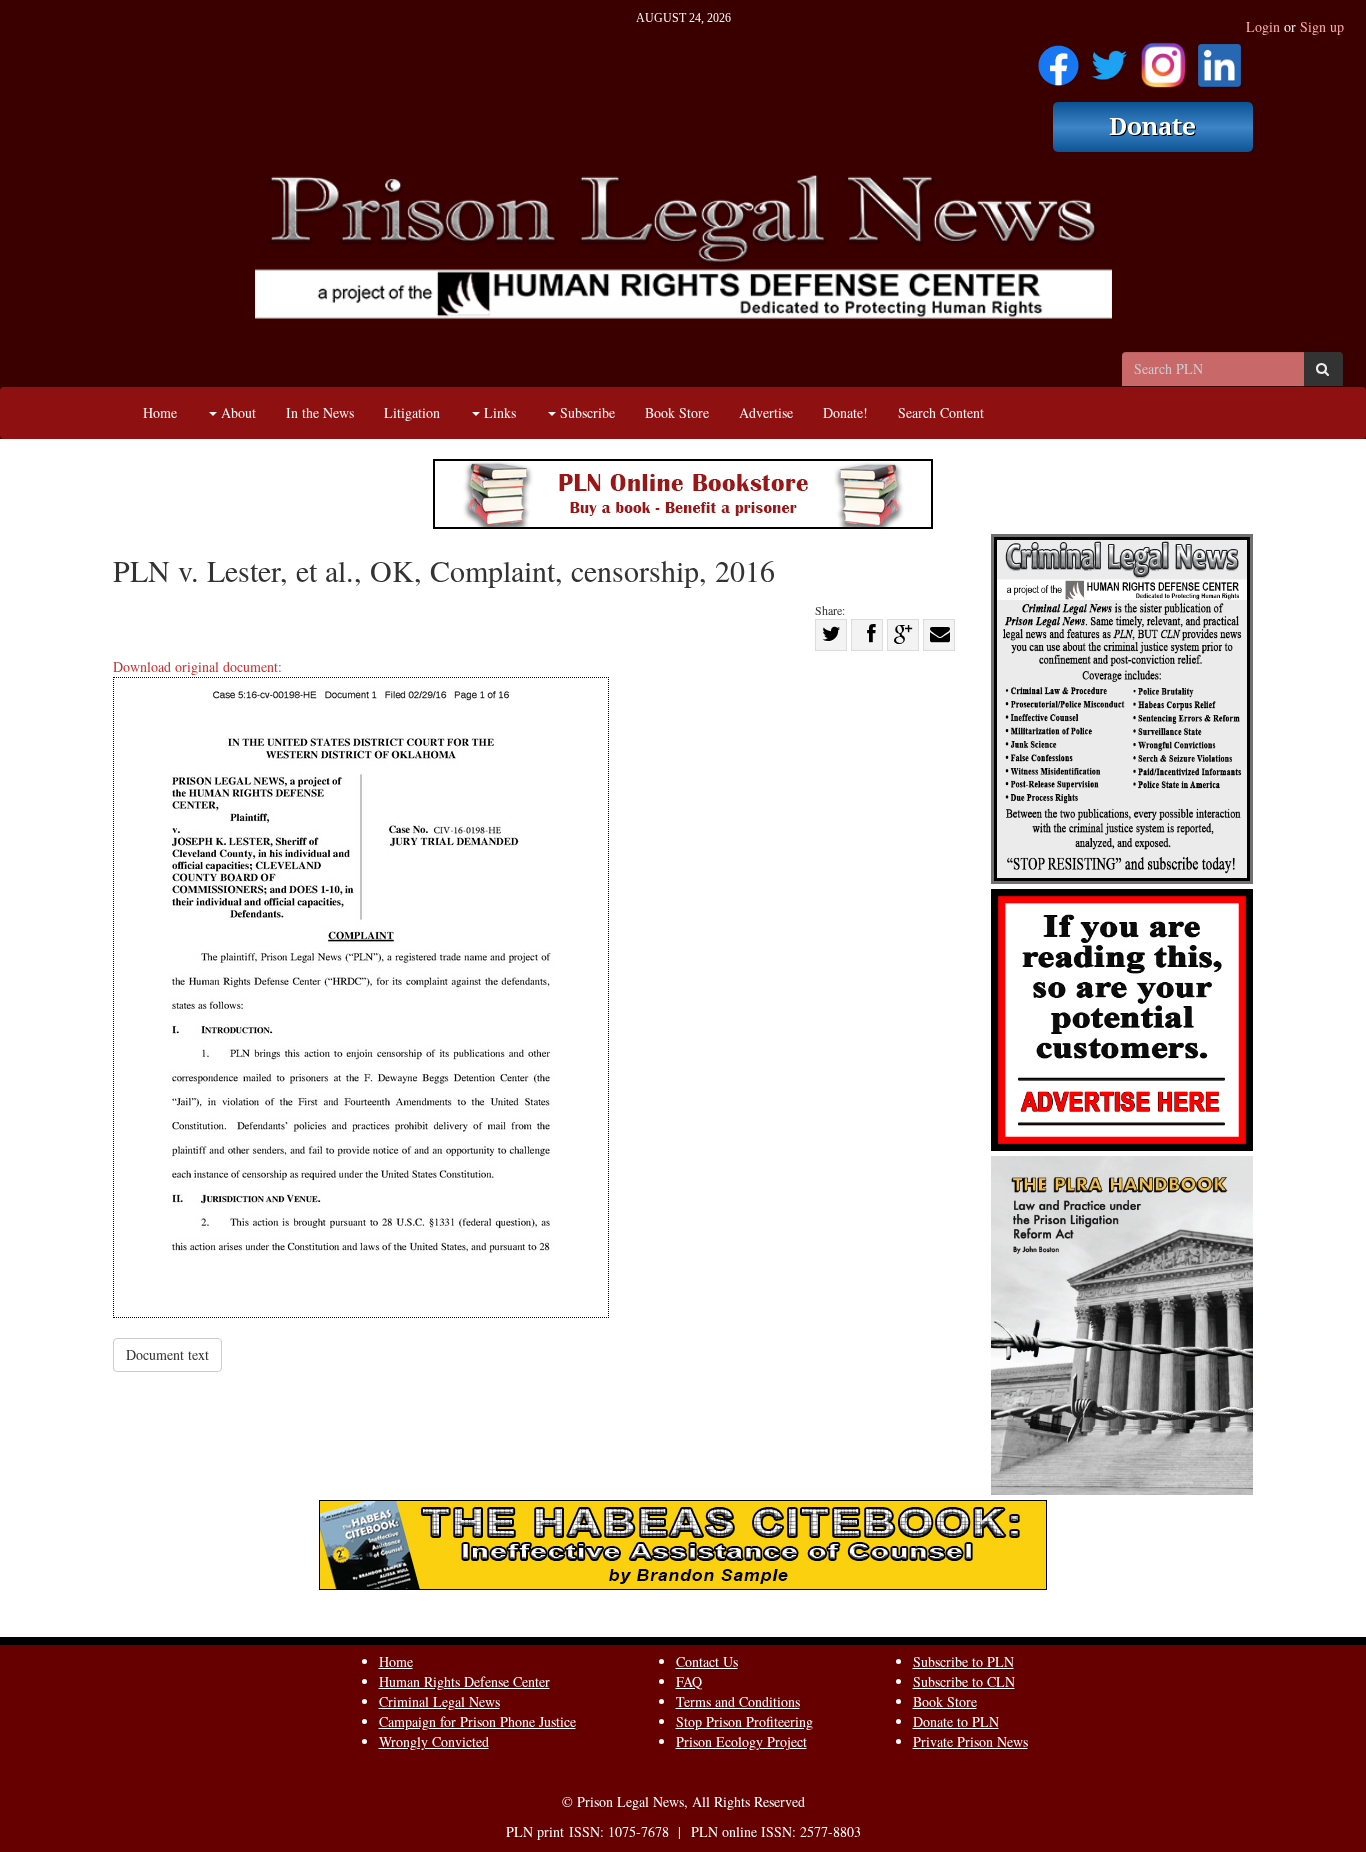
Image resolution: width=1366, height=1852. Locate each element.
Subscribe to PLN (963, 1661)
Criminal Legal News (439, 1701)
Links (498, 412)
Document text (167, 1354)
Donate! (845, 412)
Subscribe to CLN (964, 1681)
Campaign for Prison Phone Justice (477, 1721)
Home (160, 412)
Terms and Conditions (738, 1701)
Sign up (1322, 26)
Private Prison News (970, 1741)
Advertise (766, 412)
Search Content (941, 412)
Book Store (677, 412)
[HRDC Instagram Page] (1163, 58)
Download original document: (197, 666)
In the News (320, 412)
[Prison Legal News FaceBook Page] (1058, 58)
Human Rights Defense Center (464, 1681)
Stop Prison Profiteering (744, 1721)
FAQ (689, 1681)
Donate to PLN (956, 1721)
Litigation (412, 412)
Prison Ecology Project (741, 1741)
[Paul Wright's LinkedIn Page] (1219, 58)
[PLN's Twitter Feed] (1109, 58)
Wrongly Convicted (434, 1741)
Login (1263, 26)
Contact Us (707, 1661)
